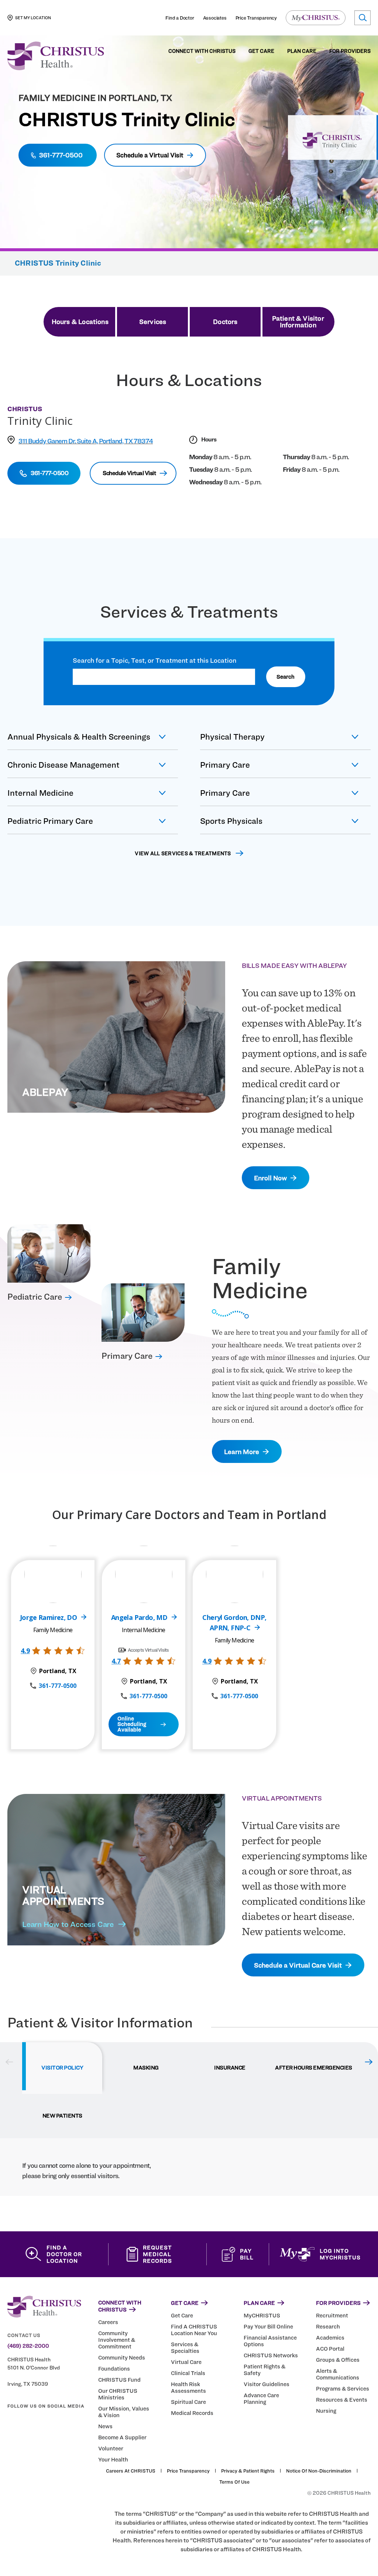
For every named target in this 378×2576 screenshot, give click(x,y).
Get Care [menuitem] (261, 51)
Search (286, 677)
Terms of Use (234, 2482)
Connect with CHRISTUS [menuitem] (202, 51)
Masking (146, 2068)
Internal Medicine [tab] (40, 793)
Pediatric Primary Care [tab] (50, 821)
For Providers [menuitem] (350, 51)
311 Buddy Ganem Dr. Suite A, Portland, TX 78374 (86, 441)
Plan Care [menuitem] (302, 51)
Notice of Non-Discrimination (319, 2471)
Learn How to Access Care (68, 1924)
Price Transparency (256, 18)
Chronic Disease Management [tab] (63, 765)
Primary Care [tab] (225, 765)
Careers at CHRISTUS (131, 2471)
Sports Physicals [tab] (231, 821)
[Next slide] (369, 2062)
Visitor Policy (62, 2068)
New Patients (62, 2116)
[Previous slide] (9, 2062)
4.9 (25, 1651)
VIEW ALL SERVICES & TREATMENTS (183, 853)
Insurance (230, 2068)
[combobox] (164, 677)
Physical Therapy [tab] (232, 737)
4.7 (116, 1661)
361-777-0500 (58, 1686)
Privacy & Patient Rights (248, 2471)
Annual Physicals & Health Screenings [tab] (79, 737)
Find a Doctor (180, 18)
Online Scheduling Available (132, 1724)
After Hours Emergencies (314, 2068)
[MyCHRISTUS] (316, 18)
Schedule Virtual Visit (129, 473)
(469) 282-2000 (28, 2346)
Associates (215, 18)
